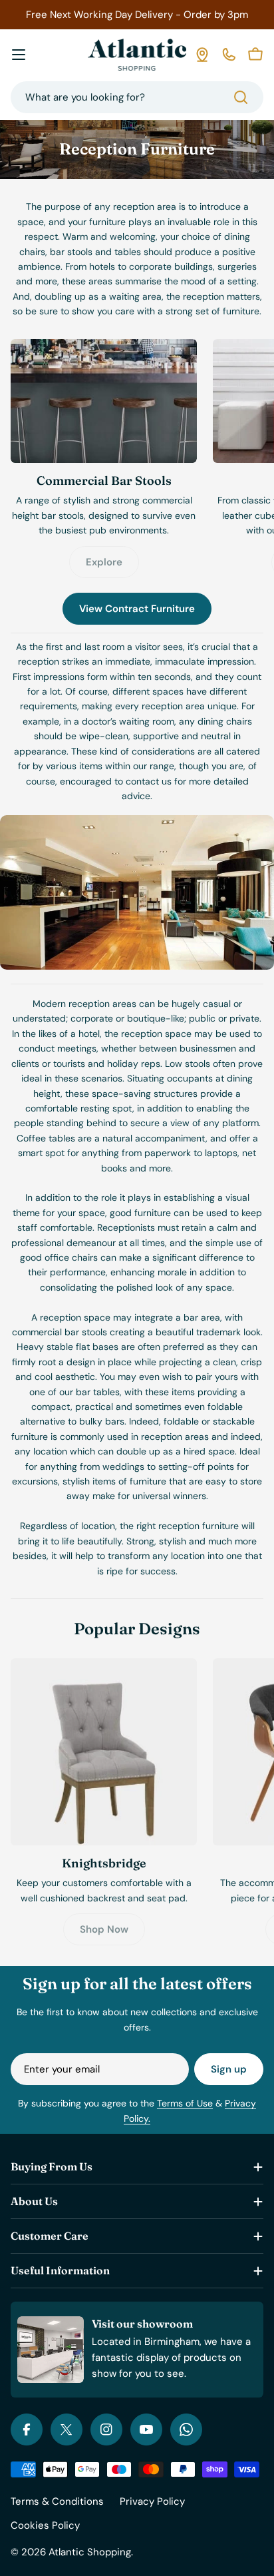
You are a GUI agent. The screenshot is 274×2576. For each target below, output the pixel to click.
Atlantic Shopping (90, 2552)
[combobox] (137, 97)
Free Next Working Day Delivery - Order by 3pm (137, 15)
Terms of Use (185, 2103)
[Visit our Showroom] (202, 55)
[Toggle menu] (19, 55)
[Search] (241, 97)
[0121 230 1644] (229, 55)
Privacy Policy (152, 2501)
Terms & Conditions (57, 2501)
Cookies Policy (45, 2525)
